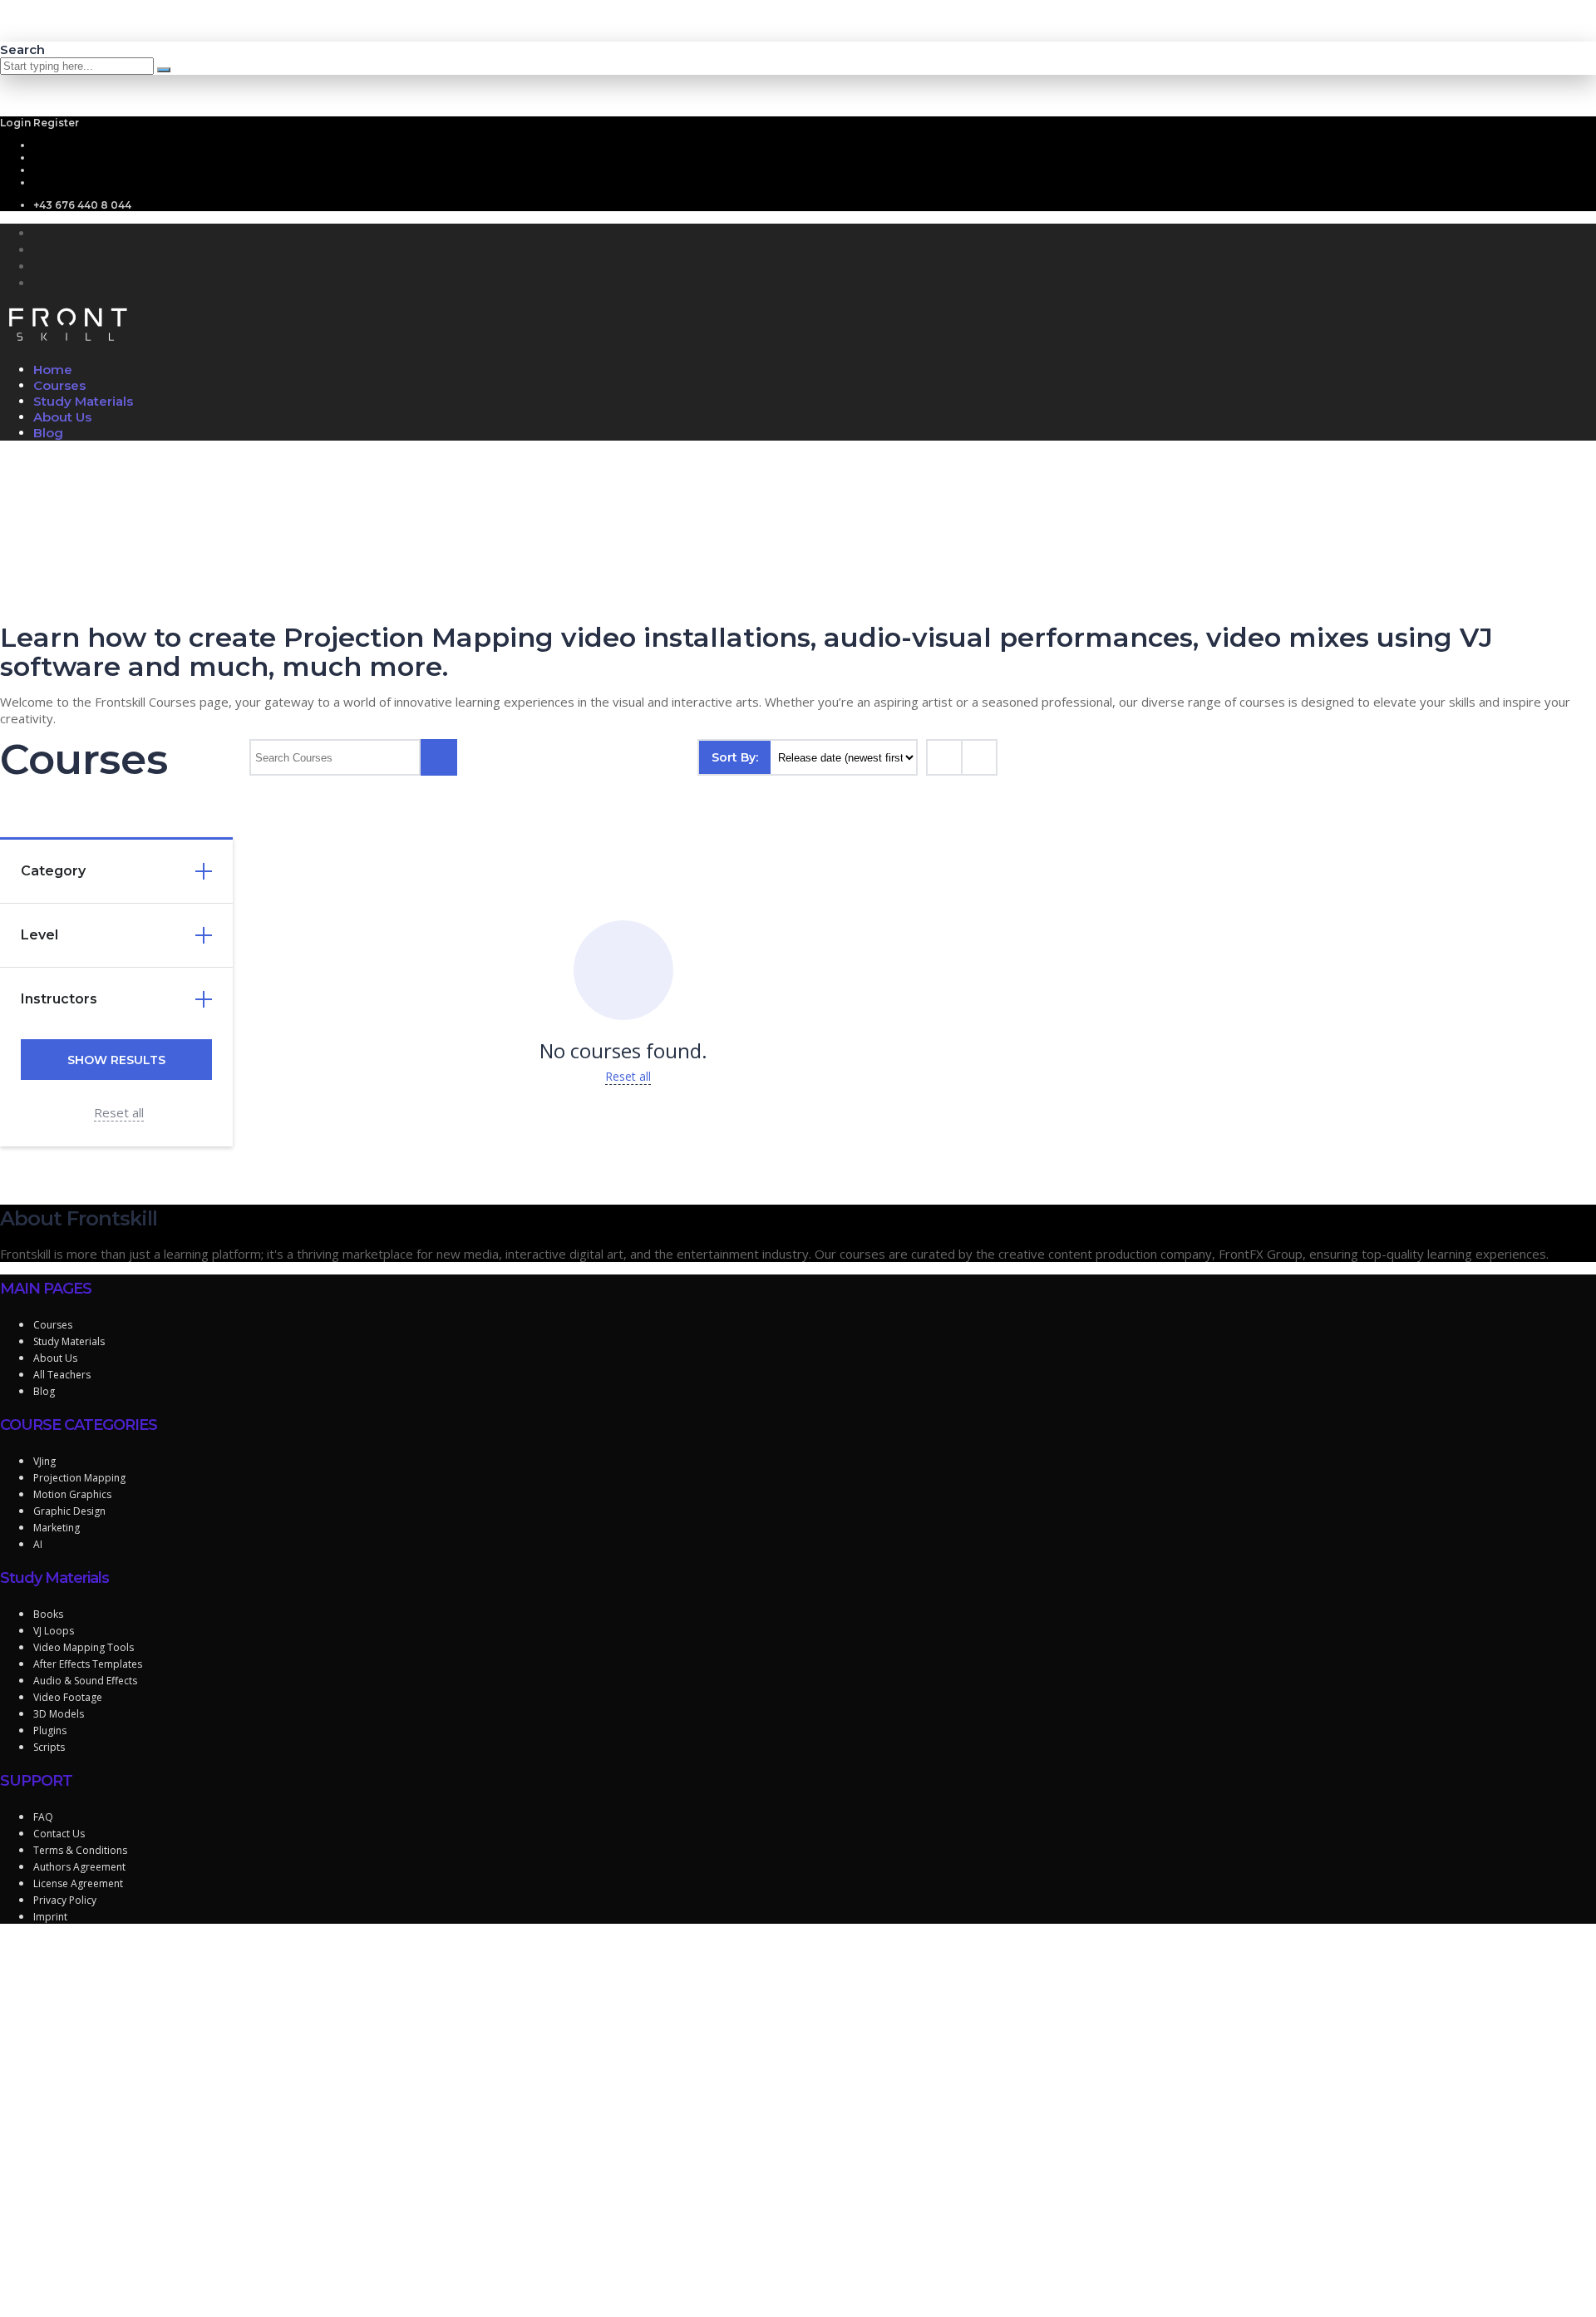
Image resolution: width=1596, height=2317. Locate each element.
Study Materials (83, 401)
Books (48, 1614)
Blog (48, 433)
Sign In (138, 2292)
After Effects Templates (88, 1664)
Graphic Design (69, 1511)
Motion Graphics (72, 1494)
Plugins (50, 1730)
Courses (59, 385)
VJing (44, 1461)
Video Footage (68, 1697)
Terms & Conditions (80, 1850)
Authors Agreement (79, 1867)
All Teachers (62, 1375)
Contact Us (59, 1834)
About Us (62, 417)
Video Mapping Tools (84, 1647)
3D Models (59, 1714)
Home (53, 370)
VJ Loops (54, 1631)
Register (56, 123)
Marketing (57, 1528)
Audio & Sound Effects (85, 1681)
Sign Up (96, 2292)
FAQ (43, 1817)
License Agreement (78, 1883)
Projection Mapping (79, 1478)
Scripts (49, 1747)
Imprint (50, 1917)
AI (38, 1544)
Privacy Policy (65, 1900)
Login (17, 123)
